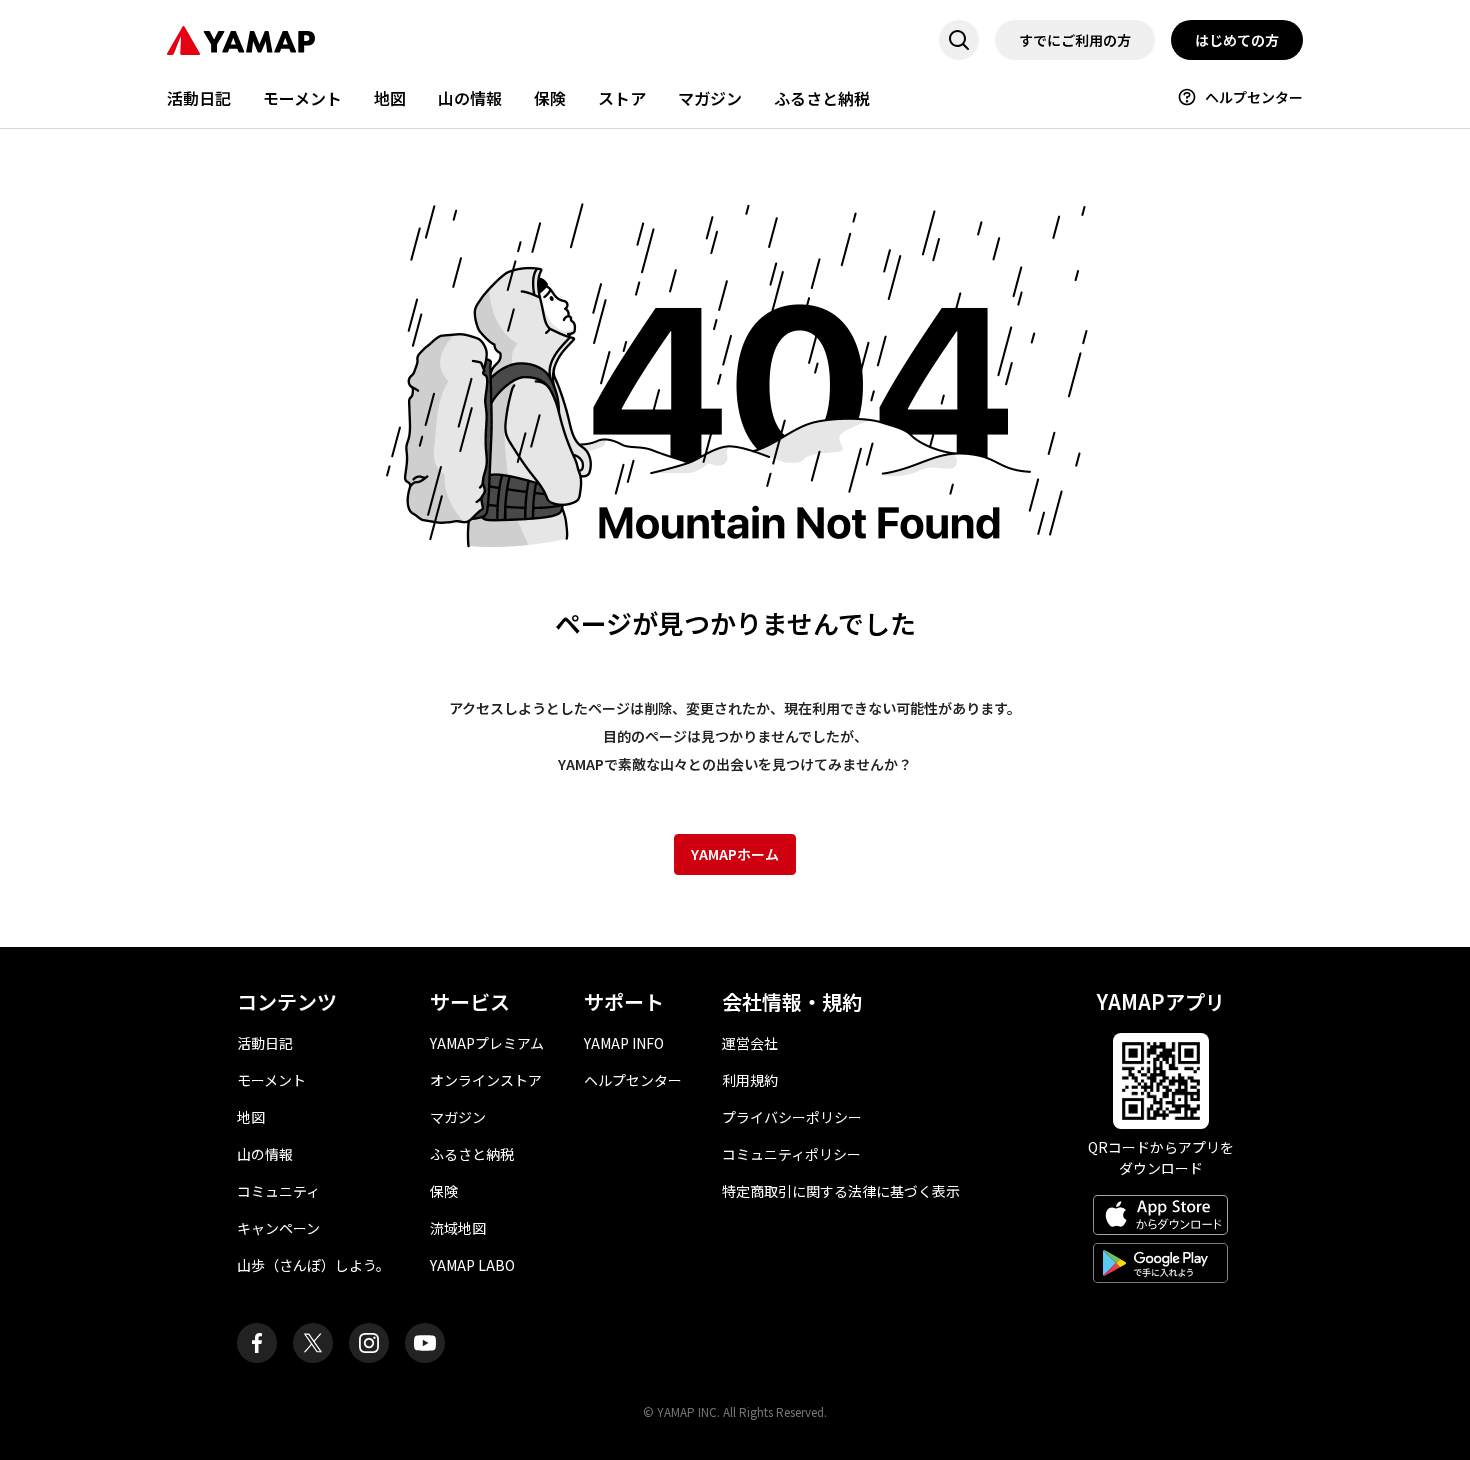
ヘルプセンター (1254, 97)
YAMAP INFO (624, 1043)
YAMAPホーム (735, 854)
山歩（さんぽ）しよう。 (313, 1265)
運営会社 (750, 1043)
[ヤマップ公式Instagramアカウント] (369, 1343)
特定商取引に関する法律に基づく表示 (841, 1191)
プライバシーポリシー (792, 1117)
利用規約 (750, 1080)
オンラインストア (486, 1080)
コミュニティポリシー (791, 1154)
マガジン (710, 98)
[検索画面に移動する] (959, 40)
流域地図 (458, 1228)
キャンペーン (278, 1228)
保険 (550, 98)
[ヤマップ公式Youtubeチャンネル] (425, 1343)
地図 (390, 98)
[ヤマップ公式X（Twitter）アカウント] (313, 1343)
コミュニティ (278, 1191)
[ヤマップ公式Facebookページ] (257, 1343)
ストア (622, 98)
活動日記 (199, 98)
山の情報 (470, 98)
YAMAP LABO (472, 1265)
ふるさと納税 (822, 98)
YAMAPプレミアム (487, 1043)
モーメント (302, 98)
